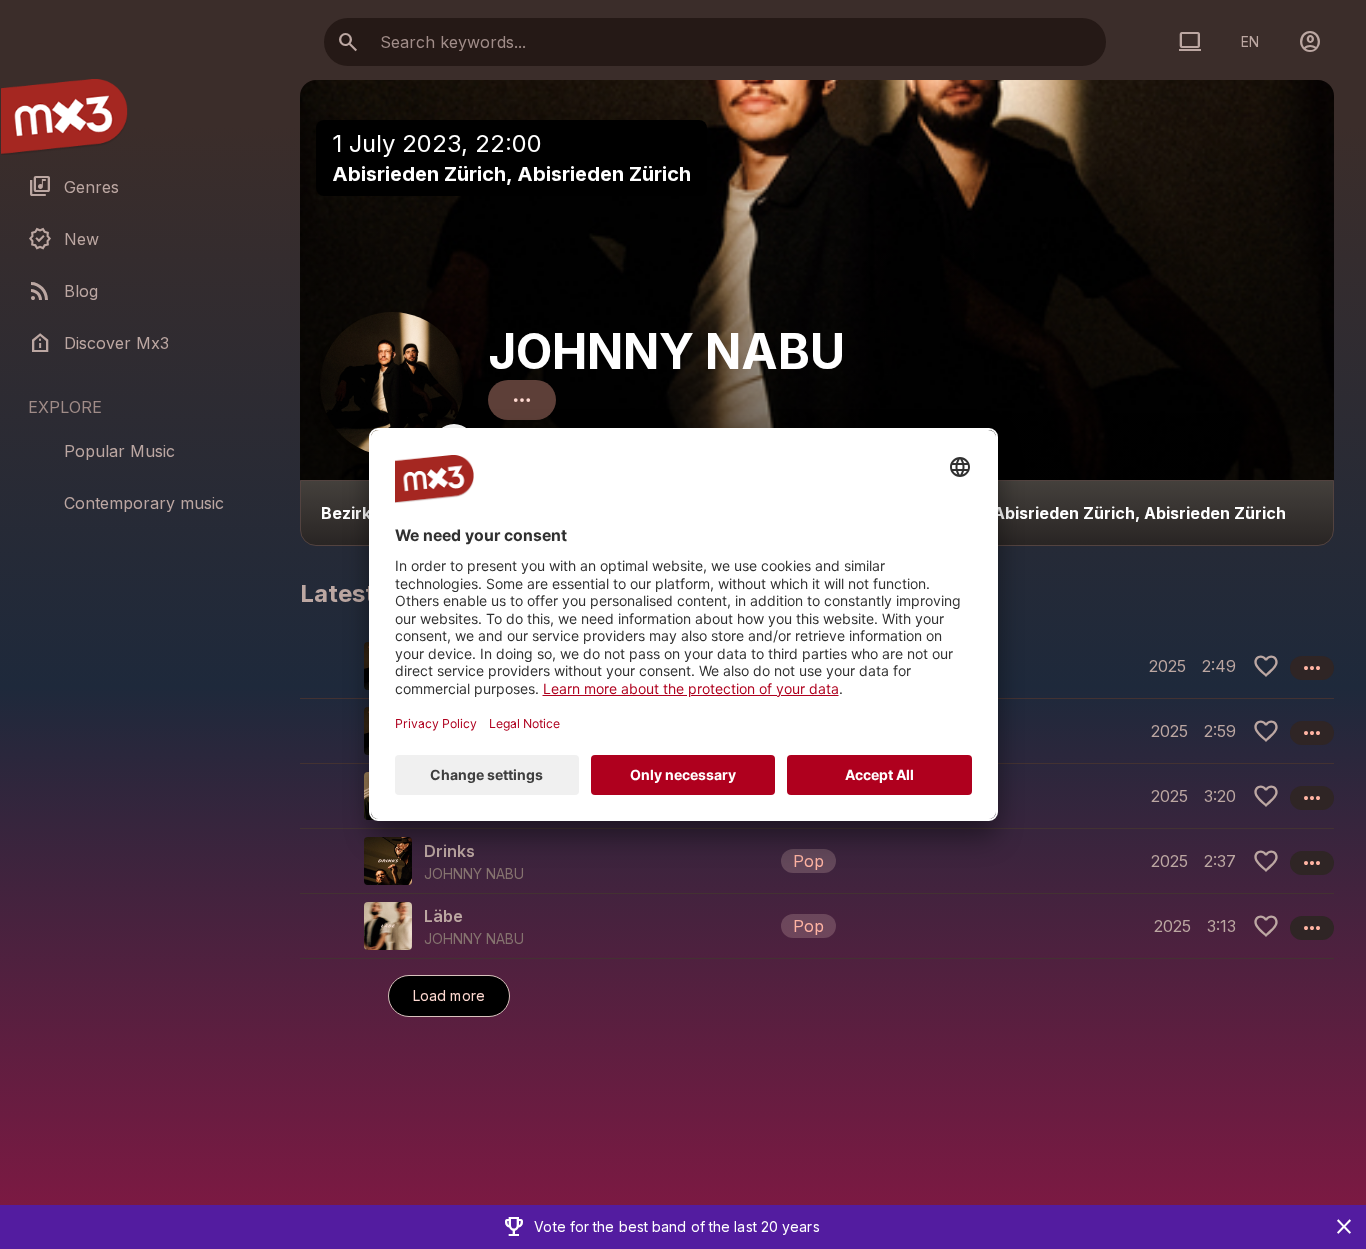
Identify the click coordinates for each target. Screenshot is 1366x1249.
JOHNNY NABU (666, 351)
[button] (817, 860)
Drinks (449, 851)
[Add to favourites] (1266, 666)
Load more (449, 995)
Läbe (443, 916)
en (1250, 41)
